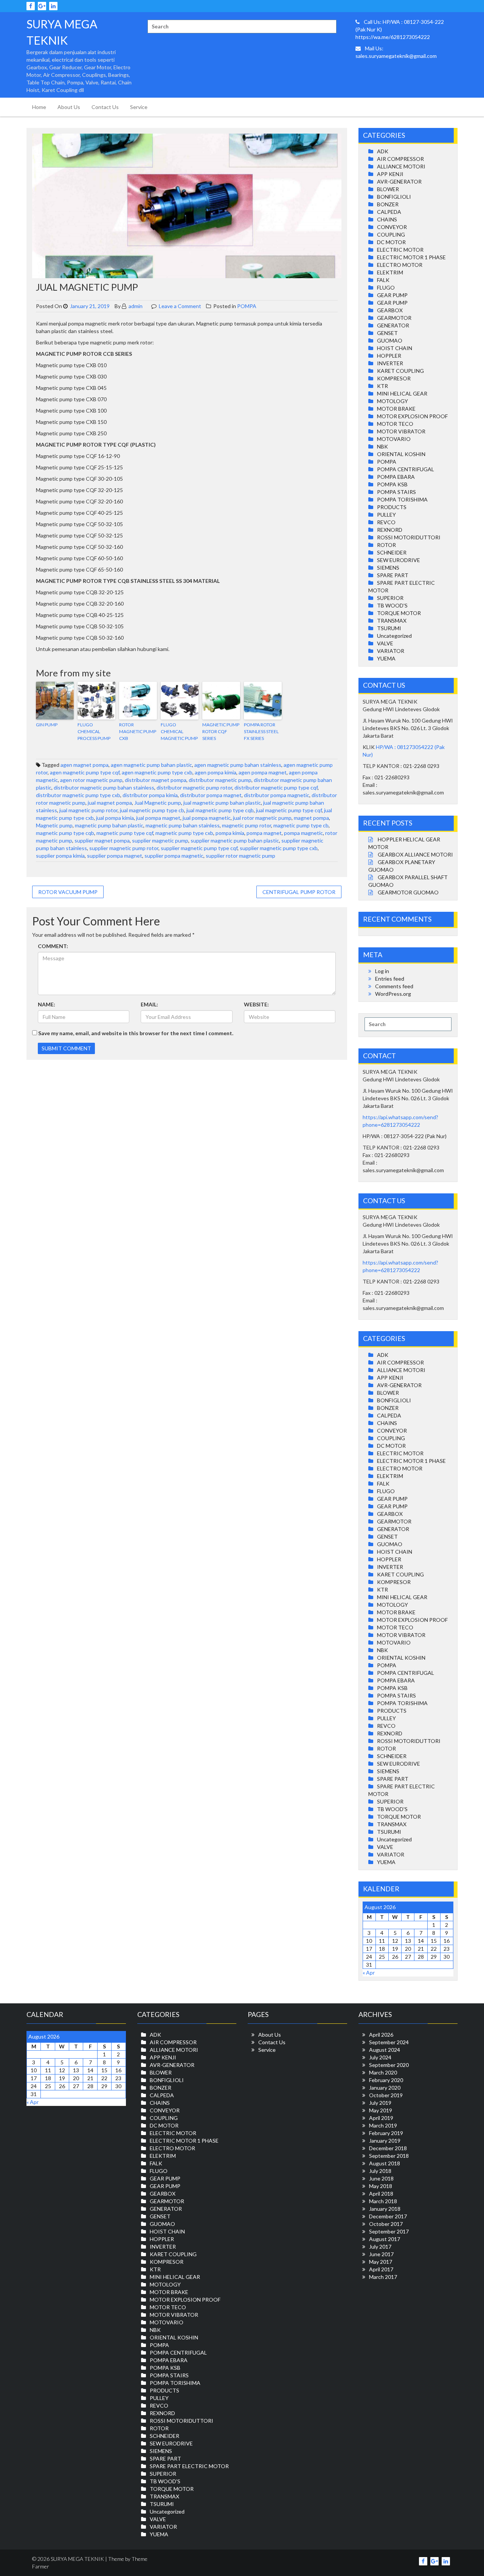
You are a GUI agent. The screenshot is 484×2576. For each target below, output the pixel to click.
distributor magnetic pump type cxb (78, 795)
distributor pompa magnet (211, 795)
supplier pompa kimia (60, 856)
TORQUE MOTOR (399, 613)
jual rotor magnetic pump (262, 818)
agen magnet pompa (85, 765)
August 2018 (385, 2163)
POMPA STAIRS (396, 492)
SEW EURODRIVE (399, 560)
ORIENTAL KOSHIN (401, 454)
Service (139, 107)
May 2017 (381, 2262)
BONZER (388, 204)
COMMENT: (53, 946)
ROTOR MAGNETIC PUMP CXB (138, 731)
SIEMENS (388, 568)
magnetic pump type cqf (125, 833)
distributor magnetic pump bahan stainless (104, 787)
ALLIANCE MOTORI (401, 166)
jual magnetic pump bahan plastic (222, 803)
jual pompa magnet (158, 818)
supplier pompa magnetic (174, 856)
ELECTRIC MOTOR (400, 250)
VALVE (385, 643)
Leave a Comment (180, 306)
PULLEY (386, 515)
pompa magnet (264, 833)
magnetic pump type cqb (65, 833)
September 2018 (389, 2156)
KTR (382, 386)
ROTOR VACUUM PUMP (68, 892)
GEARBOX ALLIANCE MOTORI (415, 854)
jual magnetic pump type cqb (220, 810)
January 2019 (385, 2141)
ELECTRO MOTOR (400, 265)
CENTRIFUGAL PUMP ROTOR (299, 892)
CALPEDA (389, 212)
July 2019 (380, 2103)
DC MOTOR (391, 242)
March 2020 (383, 2072)
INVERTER (390, 363)
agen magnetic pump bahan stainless (238, 765)
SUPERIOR (390, 598)
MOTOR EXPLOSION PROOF (412, 416)
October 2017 (386, 2224)
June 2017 (381, 2254)
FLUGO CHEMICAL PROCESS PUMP (94, 731)
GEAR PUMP (392, 295)
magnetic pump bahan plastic (109, 825)
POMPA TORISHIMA (402, 499)
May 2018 (381, 2186)
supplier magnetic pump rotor (124, 848)
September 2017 (389, 2231)
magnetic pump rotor (247, 825)
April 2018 (381, 2194)
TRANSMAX (392, 621)
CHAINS (387, 219)
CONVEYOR (392, 227)
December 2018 (388, 2148)
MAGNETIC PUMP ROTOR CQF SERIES (221, 731)
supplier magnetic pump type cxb (279, 848)
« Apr (369, 1972)
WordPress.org (393, 994)
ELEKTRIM (390, 272)
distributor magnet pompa (156, 780)
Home (39, 107)
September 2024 (389, 2042)
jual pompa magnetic (207, 818)
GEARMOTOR (394, 318)
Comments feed (394, 986)
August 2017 (385, 2239)
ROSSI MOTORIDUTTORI (409, 537)
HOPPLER (389, 356)
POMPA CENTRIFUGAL (406, 469)
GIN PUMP (47, 725)
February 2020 (386, 2080)
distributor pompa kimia (150, 795)
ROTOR (386, 545)
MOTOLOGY (392, 401)
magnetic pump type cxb (184, 833)
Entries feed (390, 979)
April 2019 (381, 2118)
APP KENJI (390, 174)
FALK (383, 280)
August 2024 (385, 2050)
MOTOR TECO (395, 424)
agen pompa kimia (216, 772)
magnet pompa (311, 818)
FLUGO (386, 287)
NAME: (47, 1004)
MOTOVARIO (394, 439)
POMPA (247, 306)
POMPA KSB (392, 484)
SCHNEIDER (392, 552)
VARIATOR (391, 651)
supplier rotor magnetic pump (240, 856)
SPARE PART (393, 575)
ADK (383, 151)
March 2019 (383, 2125)
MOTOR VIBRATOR (401, 431)
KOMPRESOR (394, 378)
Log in (382, 971)
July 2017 (380, 2247)
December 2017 (388, 2216)
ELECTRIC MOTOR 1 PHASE (411, 257)
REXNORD (390, 530)
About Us (69, 107)
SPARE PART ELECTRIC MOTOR (189, 2466)
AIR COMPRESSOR (400, 159)
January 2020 (385, 2088)
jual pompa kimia (115, 818)
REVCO (386, 522)
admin (135, 306)
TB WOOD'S (392, 605)
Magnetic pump (54, 825)
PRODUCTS (392, 507)
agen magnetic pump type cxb (157, 772)
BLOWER (388, 189)
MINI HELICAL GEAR (402, 393)
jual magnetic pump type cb (152, 810)
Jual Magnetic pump (158, 803)
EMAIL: (149, 1004)
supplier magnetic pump (160, 840)
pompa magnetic (303, 833)
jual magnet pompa (110, 803)
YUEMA (386, 658)
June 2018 (381, 2178)
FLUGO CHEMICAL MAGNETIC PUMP (179, 731)
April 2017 (381, 2269)
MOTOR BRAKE (396, 409)
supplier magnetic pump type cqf (199, 848)
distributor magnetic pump (220, 780)
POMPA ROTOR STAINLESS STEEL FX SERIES (261, 731)
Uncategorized (394, 636)
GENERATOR (393, 325)
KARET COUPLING (400, 371)
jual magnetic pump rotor (88, 810)
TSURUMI (389, 628)
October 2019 (386, 2095)
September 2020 (389, 2065)
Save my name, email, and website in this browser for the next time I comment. (136, 1033)
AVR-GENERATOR (399, 181)
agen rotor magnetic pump (91, 780)
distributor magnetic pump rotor (194, 787)
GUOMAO (390, 340)
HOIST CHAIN (395, 348)
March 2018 (383, 2201)
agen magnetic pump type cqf (85, 772)
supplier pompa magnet (115, 856)
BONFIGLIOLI (394, 197)
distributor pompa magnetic (277, 795)
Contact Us (105, 107)
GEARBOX (390, 310)
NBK (382, 446)
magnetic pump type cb (301, 825)
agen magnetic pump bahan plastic (151, 765)
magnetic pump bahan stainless (183, 825)
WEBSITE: (256, 1004)
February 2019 (386, 2133)
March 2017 (383, 2277)
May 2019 (381, 2110)
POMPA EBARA (396, 477)
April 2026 (381, 2035)
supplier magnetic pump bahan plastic (235, 840)
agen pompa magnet (263, 772)
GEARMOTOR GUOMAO (408, 892)
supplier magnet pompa (102, 840)
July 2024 (380, 2057)
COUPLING (391, 234)
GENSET (387, 333)
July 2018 (380, 2171)
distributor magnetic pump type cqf (276, 787)
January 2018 (385, 2209)
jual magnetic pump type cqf (289, 810)
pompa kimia (230, 833)
